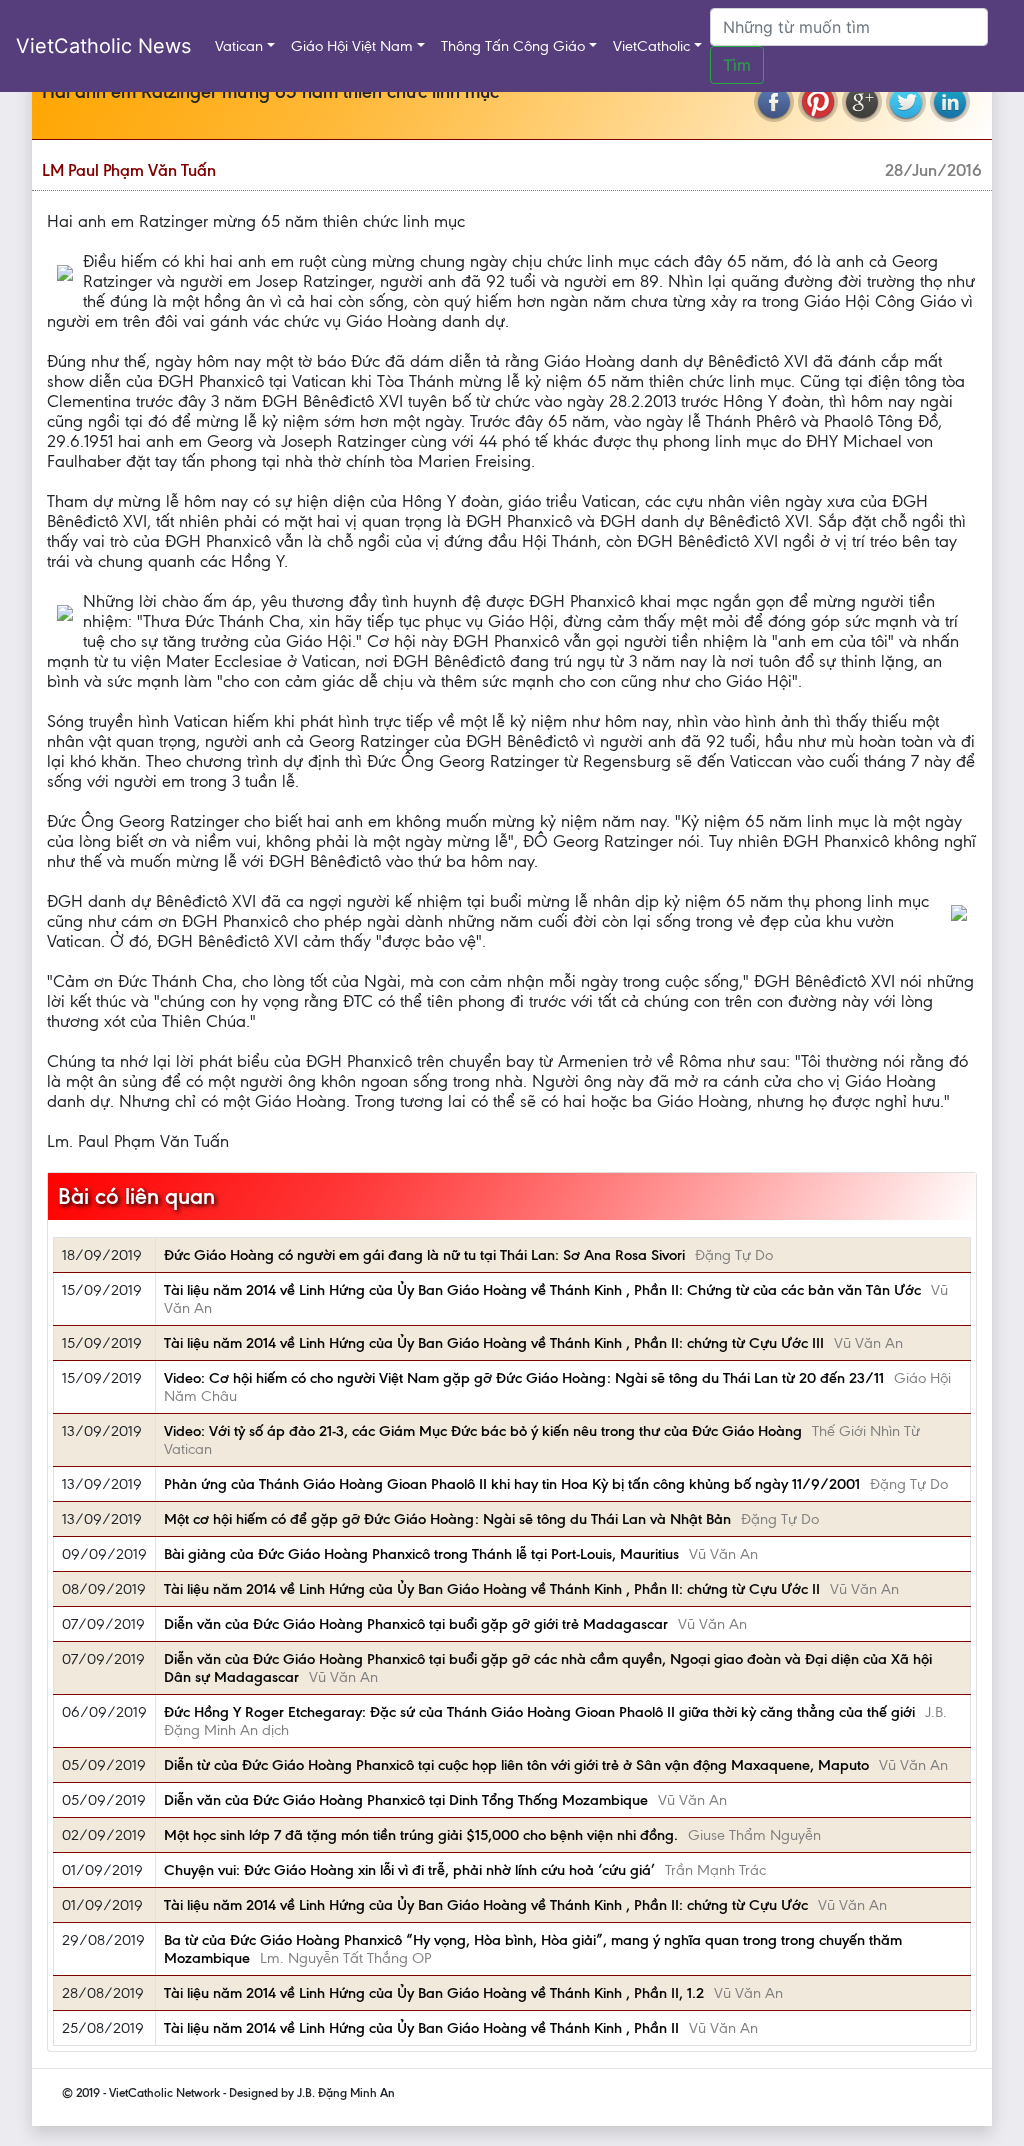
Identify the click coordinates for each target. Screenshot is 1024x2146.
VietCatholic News (103, 46)
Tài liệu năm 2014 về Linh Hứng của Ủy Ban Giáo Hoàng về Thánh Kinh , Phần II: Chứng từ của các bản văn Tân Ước (542, 1290)
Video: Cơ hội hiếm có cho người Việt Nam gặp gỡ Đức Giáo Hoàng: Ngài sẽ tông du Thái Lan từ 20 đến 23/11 (524, 1378)
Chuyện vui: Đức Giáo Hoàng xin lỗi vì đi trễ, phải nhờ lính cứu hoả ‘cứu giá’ (409, 1870)
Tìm (737, 65)
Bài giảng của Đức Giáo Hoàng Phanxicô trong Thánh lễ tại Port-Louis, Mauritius (421, 1554)
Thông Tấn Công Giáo (513, 46)
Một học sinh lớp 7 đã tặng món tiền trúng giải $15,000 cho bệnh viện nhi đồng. (421, 1835)
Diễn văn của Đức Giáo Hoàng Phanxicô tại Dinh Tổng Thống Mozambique (406, 1800)
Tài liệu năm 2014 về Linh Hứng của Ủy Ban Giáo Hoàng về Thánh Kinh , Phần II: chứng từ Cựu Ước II (492, 1589)
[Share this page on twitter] (906, 102)
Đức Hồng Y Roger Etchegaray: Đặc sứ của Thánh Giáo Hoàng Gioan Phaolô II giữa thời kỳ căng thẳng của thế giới (539, 1712)
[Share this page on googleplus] (862, 102)
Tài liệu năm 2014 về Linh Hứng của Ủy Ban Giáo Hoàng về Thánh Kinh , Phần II (421, 2028)
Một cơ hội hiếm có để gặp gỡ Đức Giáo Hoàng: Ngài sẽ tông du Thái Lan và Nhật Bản (447, 1519)
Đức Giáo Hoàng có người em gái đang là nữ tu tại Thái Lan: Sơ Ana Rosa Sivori (424, 1255)
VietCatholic (651, 46)
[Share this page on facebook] (774, 102)
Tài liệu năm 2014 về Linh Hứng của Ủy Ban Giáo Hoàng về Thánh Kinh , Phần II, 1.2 (434, 1993)
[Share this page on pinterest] (818, 102)
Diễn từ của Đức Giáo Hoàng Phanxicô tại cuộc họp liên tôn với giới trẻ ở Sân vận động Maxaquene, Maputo (516, 1765)
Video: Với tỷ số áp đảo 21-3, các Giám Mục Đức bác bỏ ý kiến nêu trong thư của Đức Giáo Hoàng (483, 1431)
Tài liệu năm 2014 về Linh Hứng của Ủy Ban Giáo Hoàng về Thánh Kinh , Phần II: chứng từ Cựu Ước (486, 1905)
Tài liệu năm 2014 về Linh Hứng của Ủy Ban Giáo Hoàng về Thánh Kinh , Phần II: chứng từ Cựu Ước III (494, 1343)
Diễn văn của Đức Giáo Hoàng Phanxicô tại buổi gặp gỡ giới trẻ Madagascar (416, 1624)
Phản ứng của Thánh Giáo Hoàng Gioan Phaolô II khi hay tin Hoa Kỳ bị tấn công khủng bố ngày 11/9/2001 (512, 1484)
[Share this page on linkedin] (950, 102)
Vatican (239, 46)
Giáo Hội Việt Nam (352, 46)
